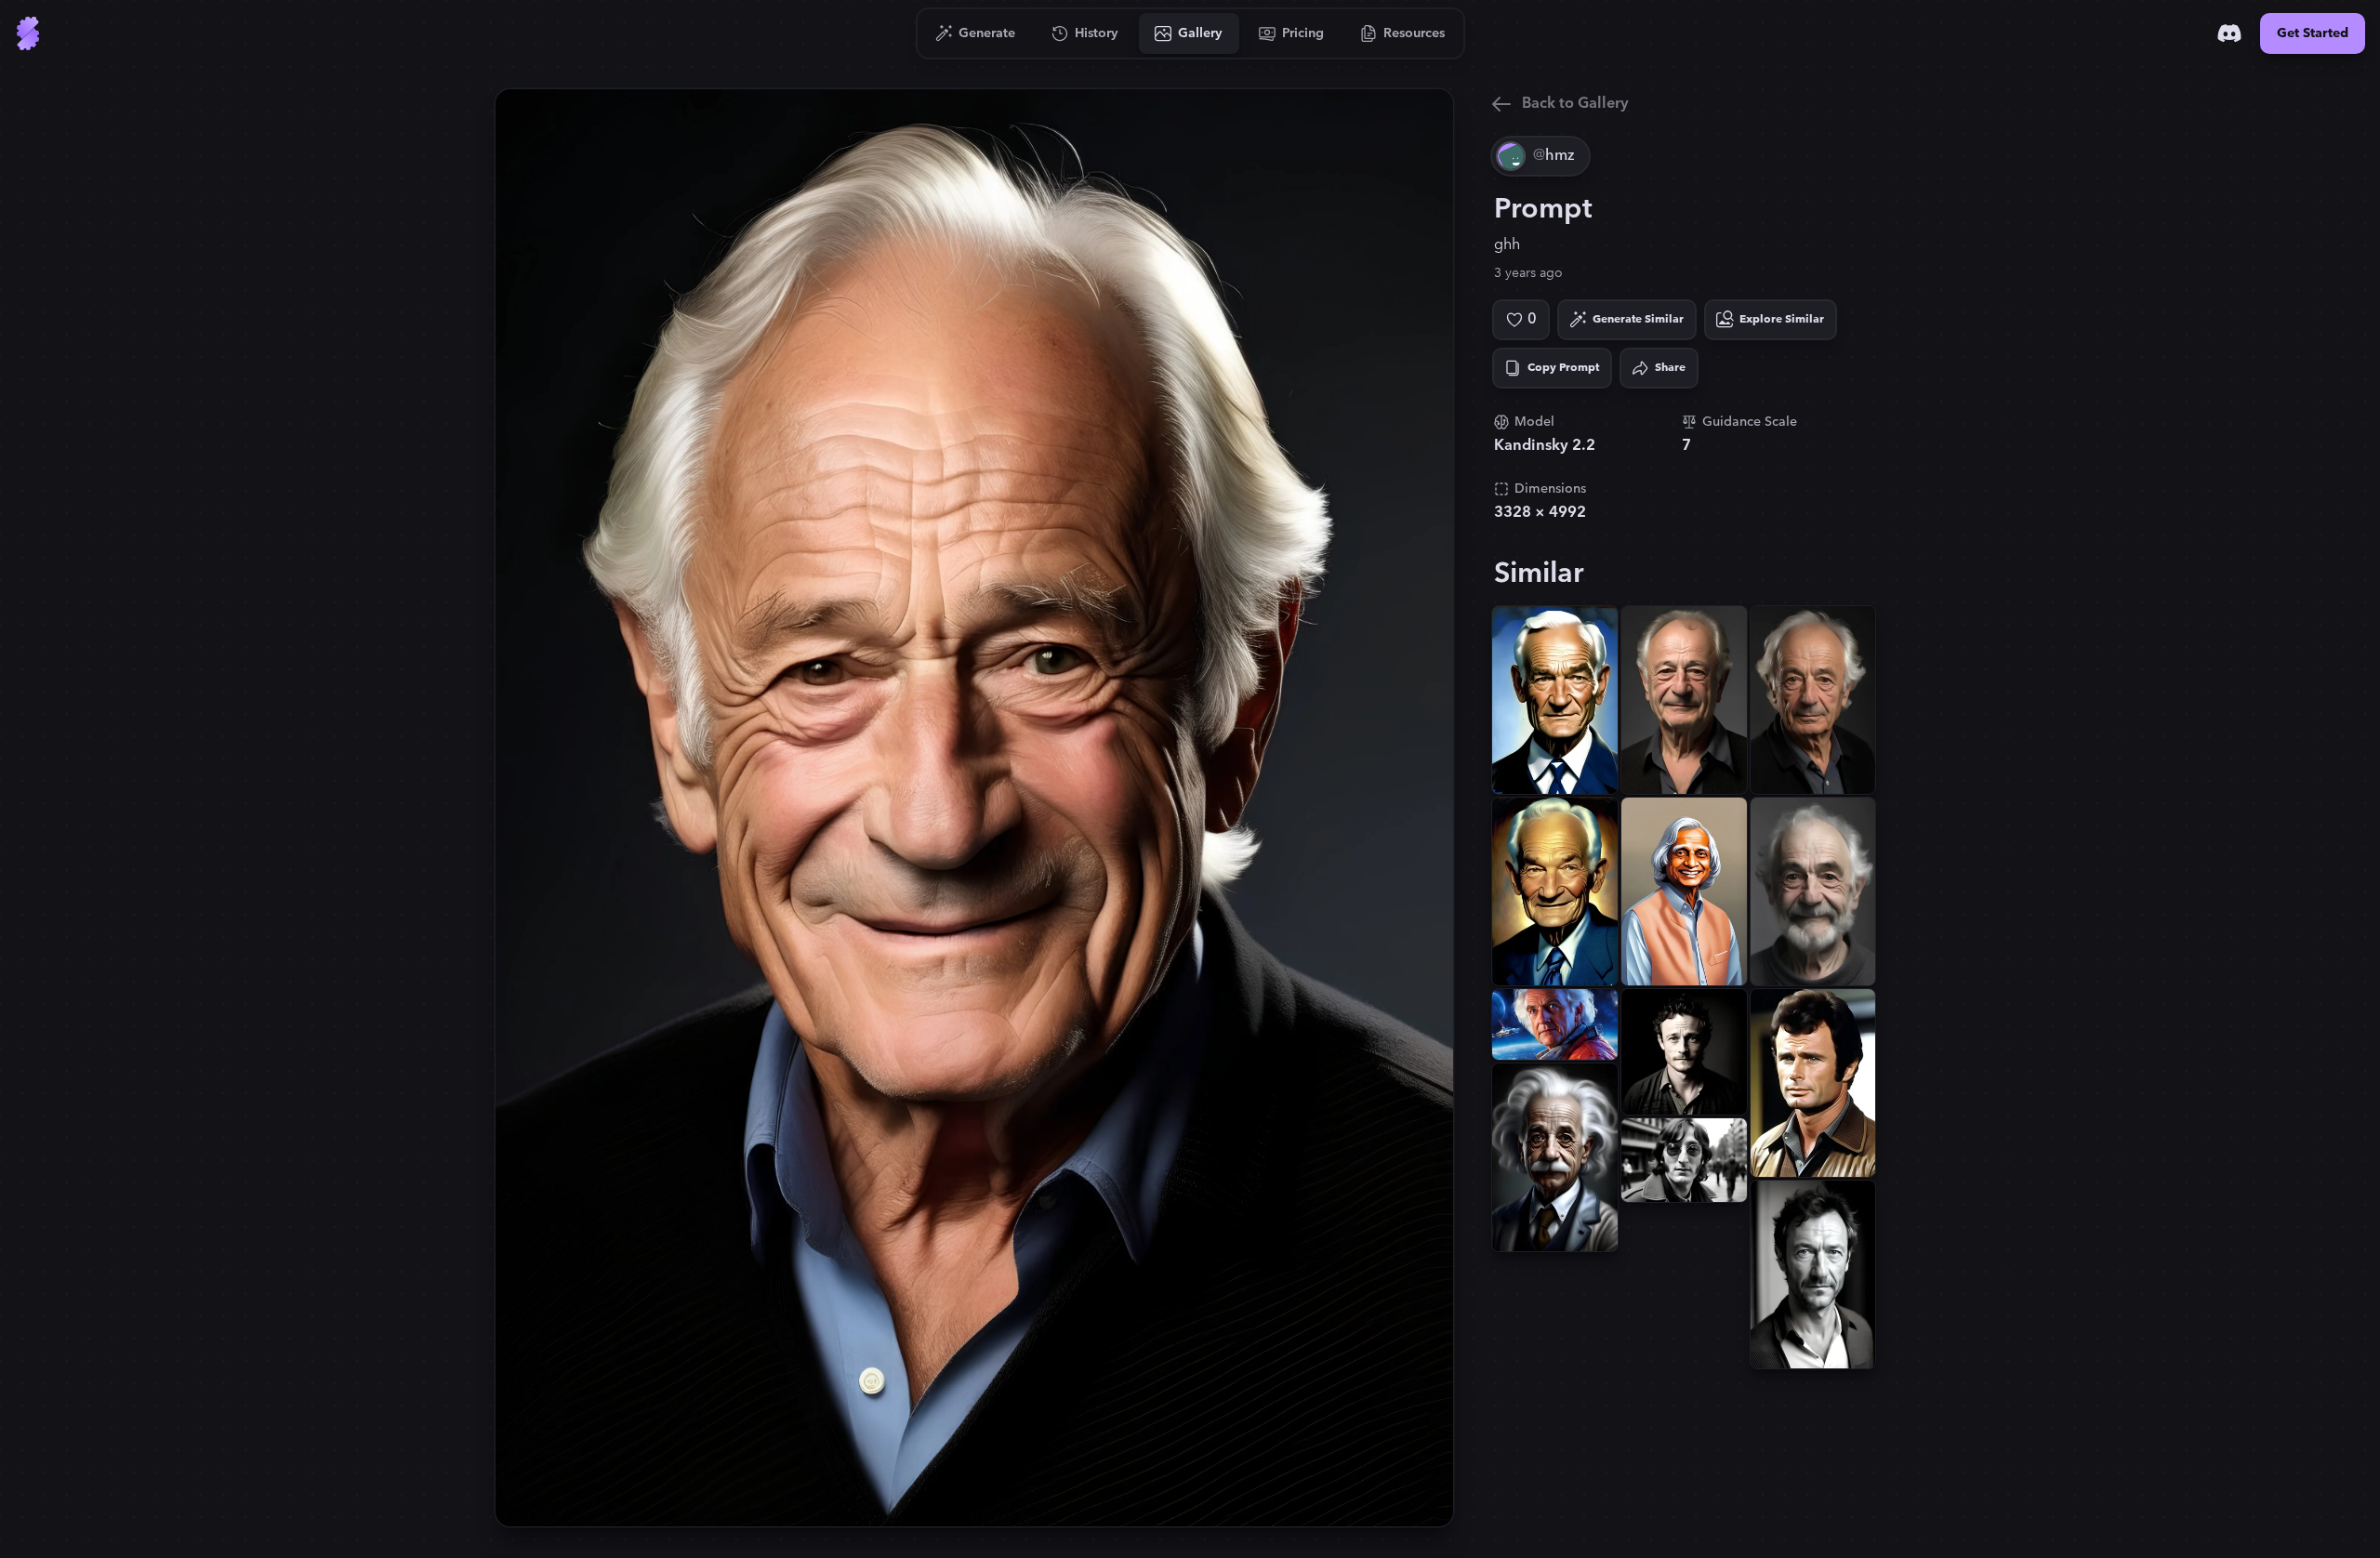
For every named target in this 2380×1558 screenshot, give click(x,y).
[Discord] (2229, 33)
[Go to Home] (28, 33)
